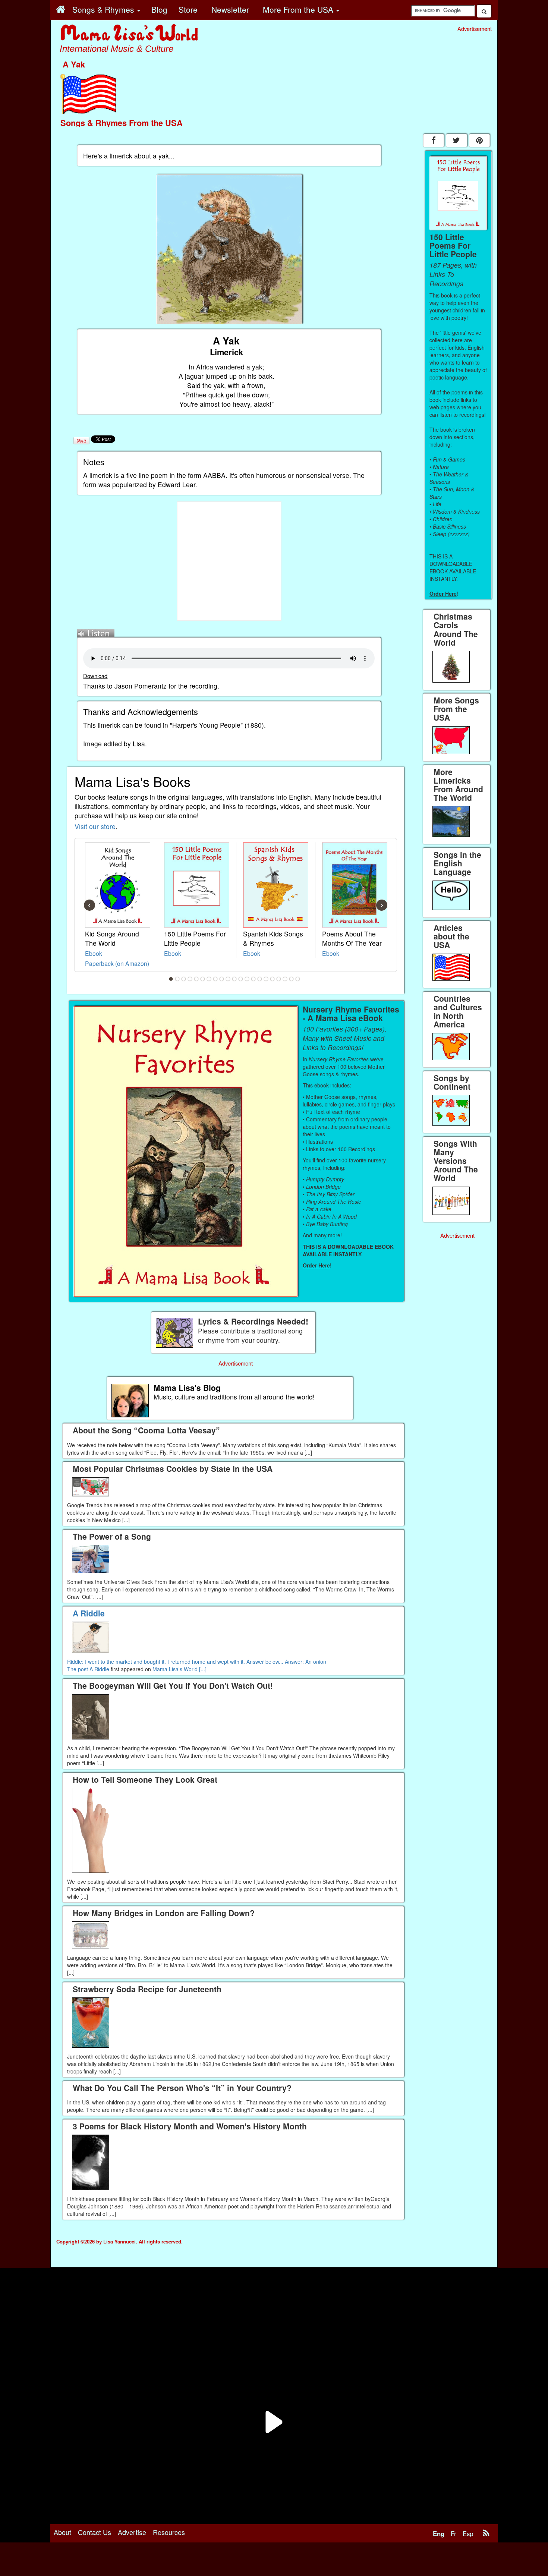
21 (298, 979)
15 (260, 979)
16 (266, 979)
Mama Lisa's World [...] (179, 1669)
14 (253, 979)
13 (247, 979)
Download (95, 676)
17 (273, 979)
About (62, 2532)
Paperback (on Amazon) (117, 963)
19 (285, 979)
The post (78, 1669)
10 (228, 979)
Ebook (94, 953)
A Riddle (99, 1669)
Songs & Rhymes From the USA (122, 123)
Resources (169, 2532)
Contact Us (95, 2532)
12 (241, 979)
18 (279, 979)
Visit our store (95, 826)
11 (234, 979)
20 (292, 979)
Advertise (132, 2532)
